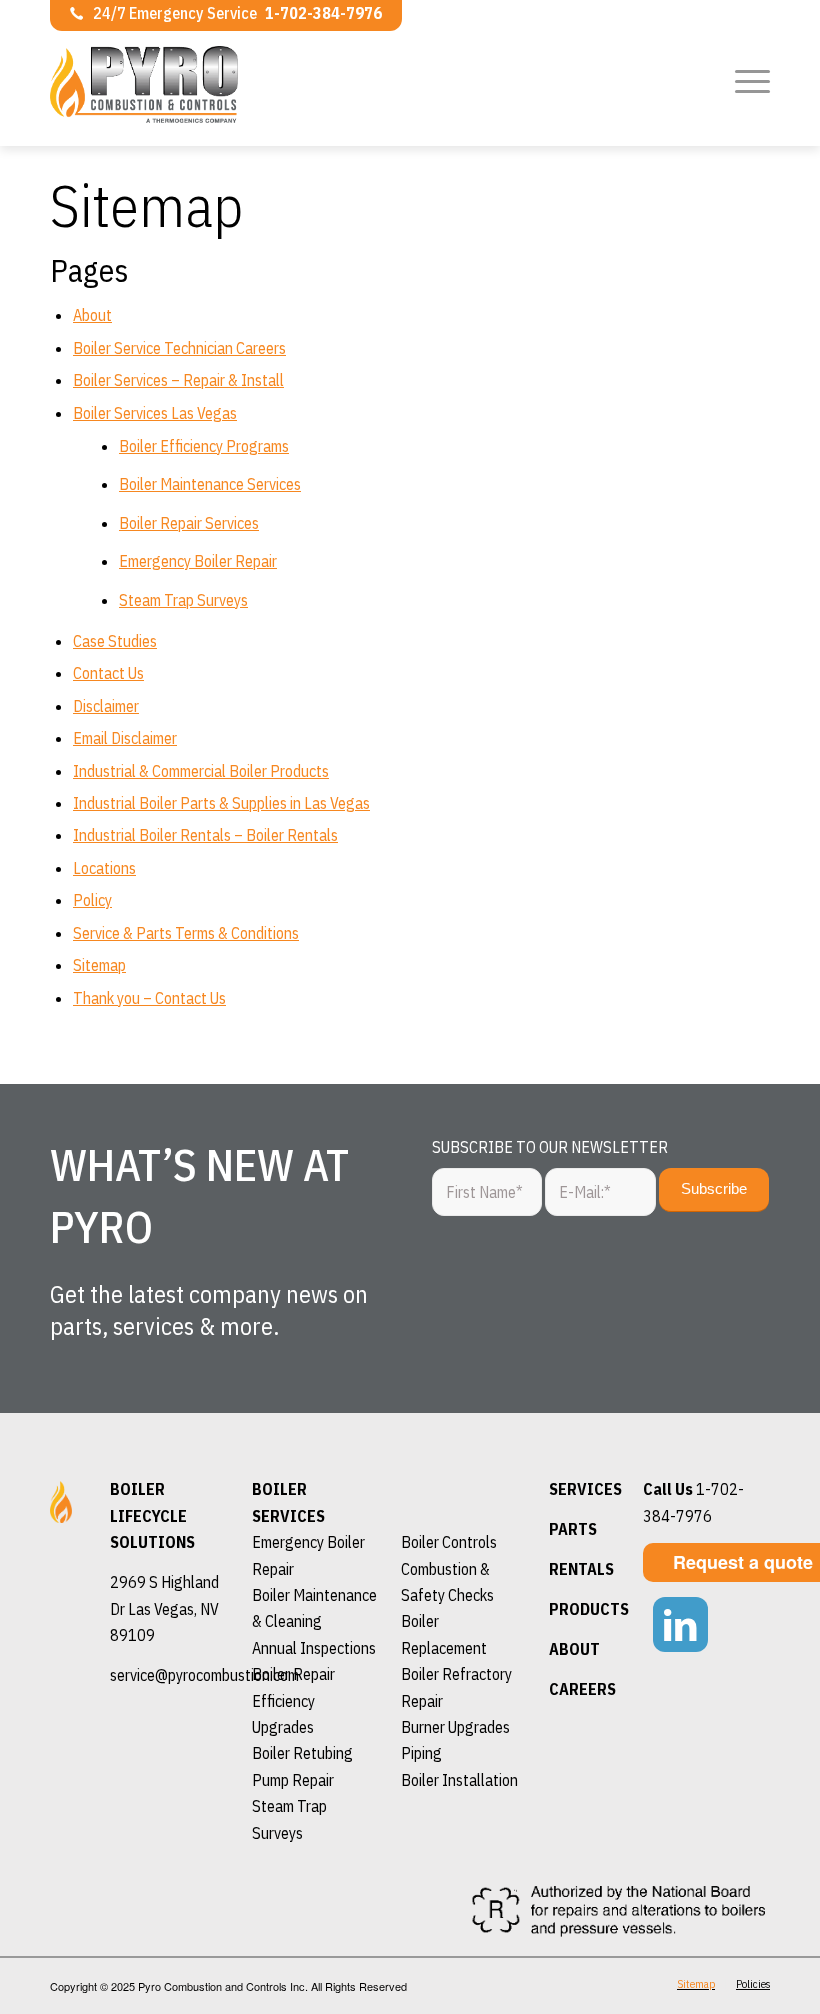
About (92, 315)
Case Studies (115, 641)
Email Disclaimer (125, 738)
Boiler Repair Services (189, 523)
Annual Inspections (314, 1648)
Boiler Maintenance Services (210, 484)
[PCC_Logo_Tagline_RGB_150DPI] (184, 106)
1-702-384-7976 (323, 13)
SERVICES (585, 1489)
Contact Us (108, 673)
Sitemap (99, 965)
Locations (104, 868)
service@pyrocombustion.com (204, 1675)
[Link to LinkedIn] (680, 1624)
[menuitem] (747, 80)
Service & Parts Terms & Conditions (186, 933)
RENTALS (581, 1569)
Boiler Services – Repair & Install (178, 380)
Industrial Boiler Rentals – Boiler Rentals (205, 835)
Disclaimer (106, 706)
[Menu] (747, 80)
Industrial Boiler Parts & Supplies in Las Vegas (221, 803)
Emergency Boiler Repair (198, 561)
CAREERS (582, 1689)
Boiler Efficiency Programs (204, 446)
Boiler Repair (293, 1674)
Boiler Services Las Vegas (155, 413)
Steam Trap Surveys (183, 600)
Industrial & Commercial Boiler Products (201, 771)
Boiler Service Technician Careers (179, 348)
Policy (92, 900)
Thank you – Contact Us (149, 998)
